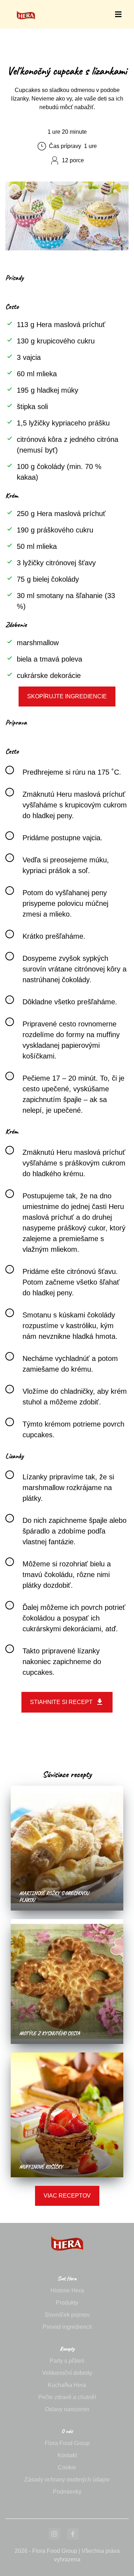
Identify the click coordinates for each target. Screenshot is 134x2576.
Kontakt (67, 2455)
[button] (118, 14)
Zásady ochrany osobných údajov (67, 2480)
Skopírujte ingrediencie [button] (67, 696)
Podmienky (67, 2492)
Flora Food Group (67, 2443)
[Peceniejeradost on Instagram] (54, 2534)
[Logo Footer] (67, 2227)
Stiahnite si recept (61, 1702)
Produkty (67, 2303)
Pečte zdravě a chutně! (67, 2397)
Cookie (67, 2467)
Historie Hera (67, 2291)
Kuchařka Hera (67, 2385)
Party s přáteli (67, 2361)
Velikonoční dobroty (67, 2373)
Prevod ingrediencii (67, 2327)
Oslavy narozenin (67, 2409)
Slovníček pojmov (67, 2315)
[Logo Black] (26, 8)
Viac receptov (67, 2196)
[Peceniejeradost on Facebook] (73, 2534)
